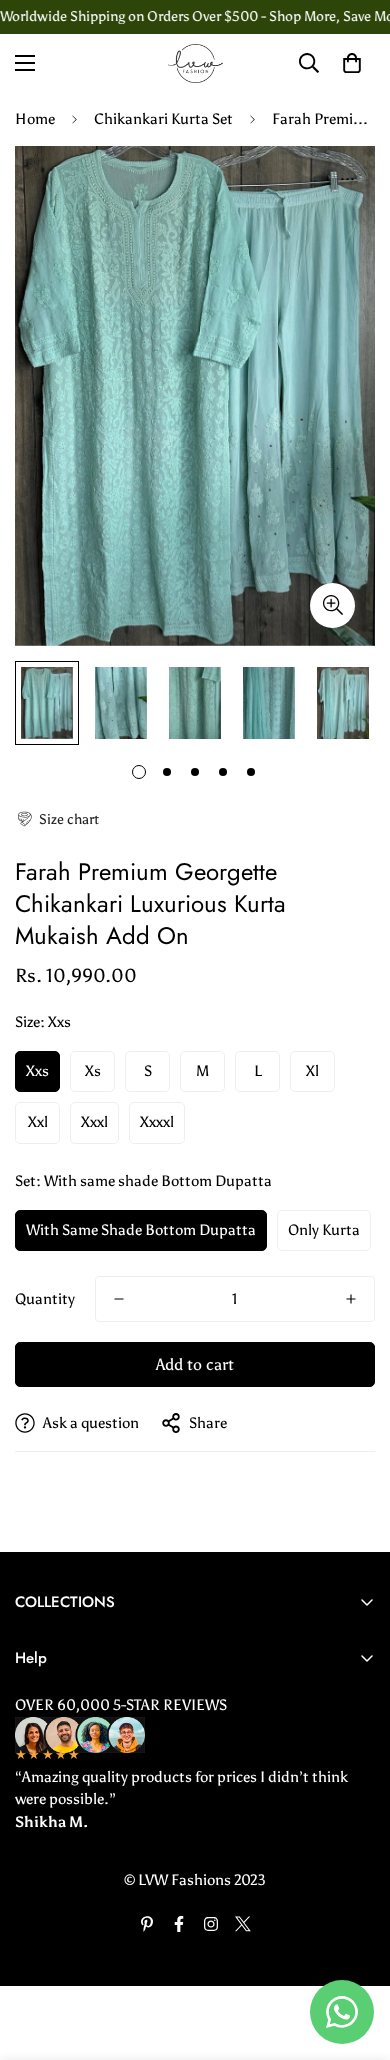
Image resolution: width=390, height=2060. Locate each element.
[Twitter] (243, 1924)
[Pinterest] (147, 1924)
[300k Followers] (179, 1924)
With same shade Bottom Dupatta (141, 1230)
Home (35, 119)
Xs (93, 1071)
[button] (57, 819)
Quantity (45, 1299)
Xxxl (94, 1122)
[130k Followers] (211, 1924)
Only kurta (324, 1230)
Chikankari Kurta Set (163, 119)
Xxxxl (157, 1122)
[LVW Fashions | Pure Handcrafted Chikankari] (195, 63)
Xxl (38, 1122)
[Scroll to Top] (354, 1954)
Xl (312, 1071)
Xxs (37, 1071)
